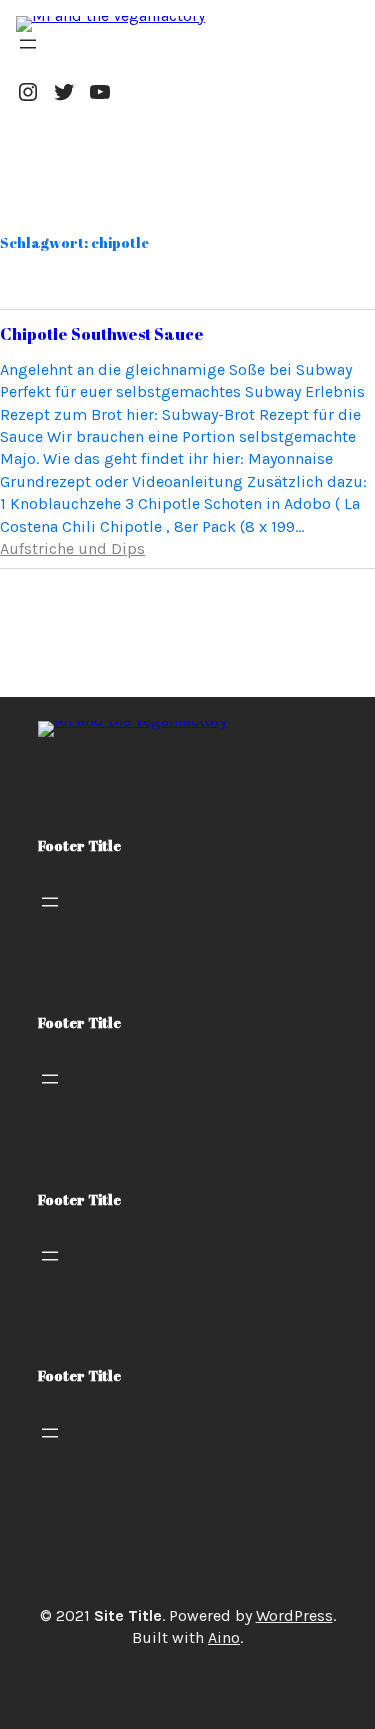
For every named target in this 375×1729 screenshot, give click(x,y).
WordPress (294, 1615)
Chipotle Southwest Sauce (102, 334)
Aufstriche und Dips (72, 548)
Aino (224, 1637)
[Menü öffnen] (28, 44)
